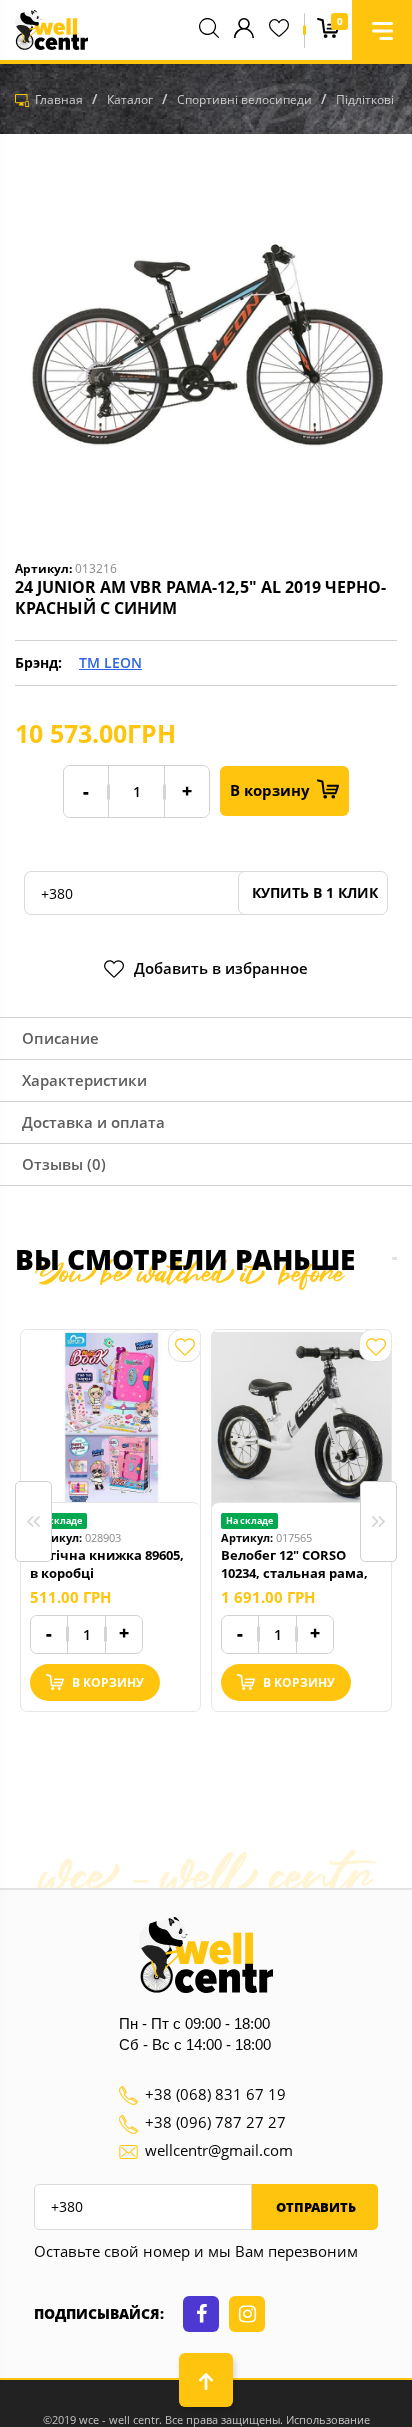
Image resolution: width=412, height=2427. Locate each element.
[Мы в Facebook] (201, 2314)
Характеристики (84, 1080)
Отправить (314, 2207)
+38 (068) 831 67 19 (215, 2094)
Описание (60, 1038)
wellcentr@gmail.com (219, 2150)
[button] (382, 30)
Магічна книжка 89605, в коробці (107, 1564)
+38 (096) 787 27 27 (215, 2122)
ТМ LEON (110, 662)
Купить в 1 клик (313, 892)
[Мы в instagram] (247, 2314)
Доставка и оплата (93, 1122)
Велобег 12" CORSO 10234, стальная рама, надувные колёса (294, 1564)
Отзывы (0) (64, 1164)
